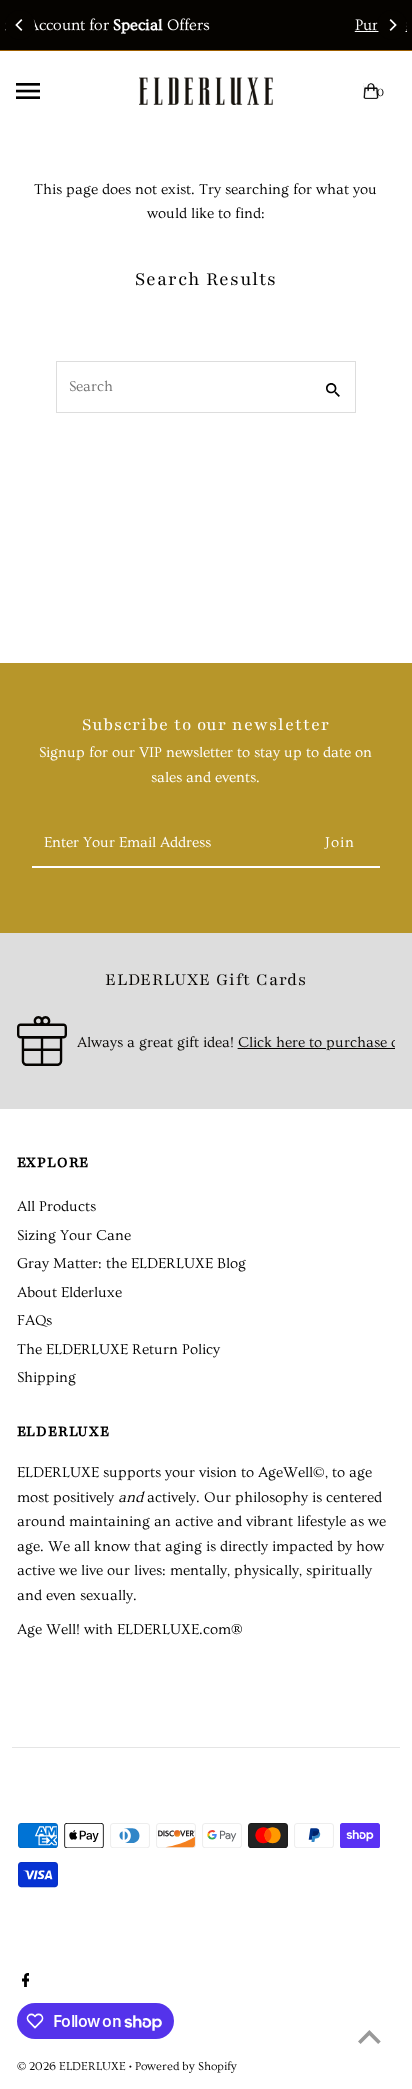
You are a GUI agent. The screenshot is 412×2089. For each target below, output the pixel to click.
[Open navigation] (59, 91)
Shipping (46, 1377)
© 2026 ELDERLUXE (73, 2066)
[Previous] (20, 25)
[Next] (392, 25)
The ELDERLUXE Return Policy (118, 1349)
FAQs (34, 1320)
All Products (56, 1206)
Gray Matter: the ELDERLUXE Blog (131, 1263)
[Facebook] (23, 1983)
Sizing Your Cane (74, 1235)
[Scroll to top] (369, 2036)
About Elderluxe (69, 1292)
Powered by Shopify (186, 2066)
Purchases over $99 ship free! (289, 25)
